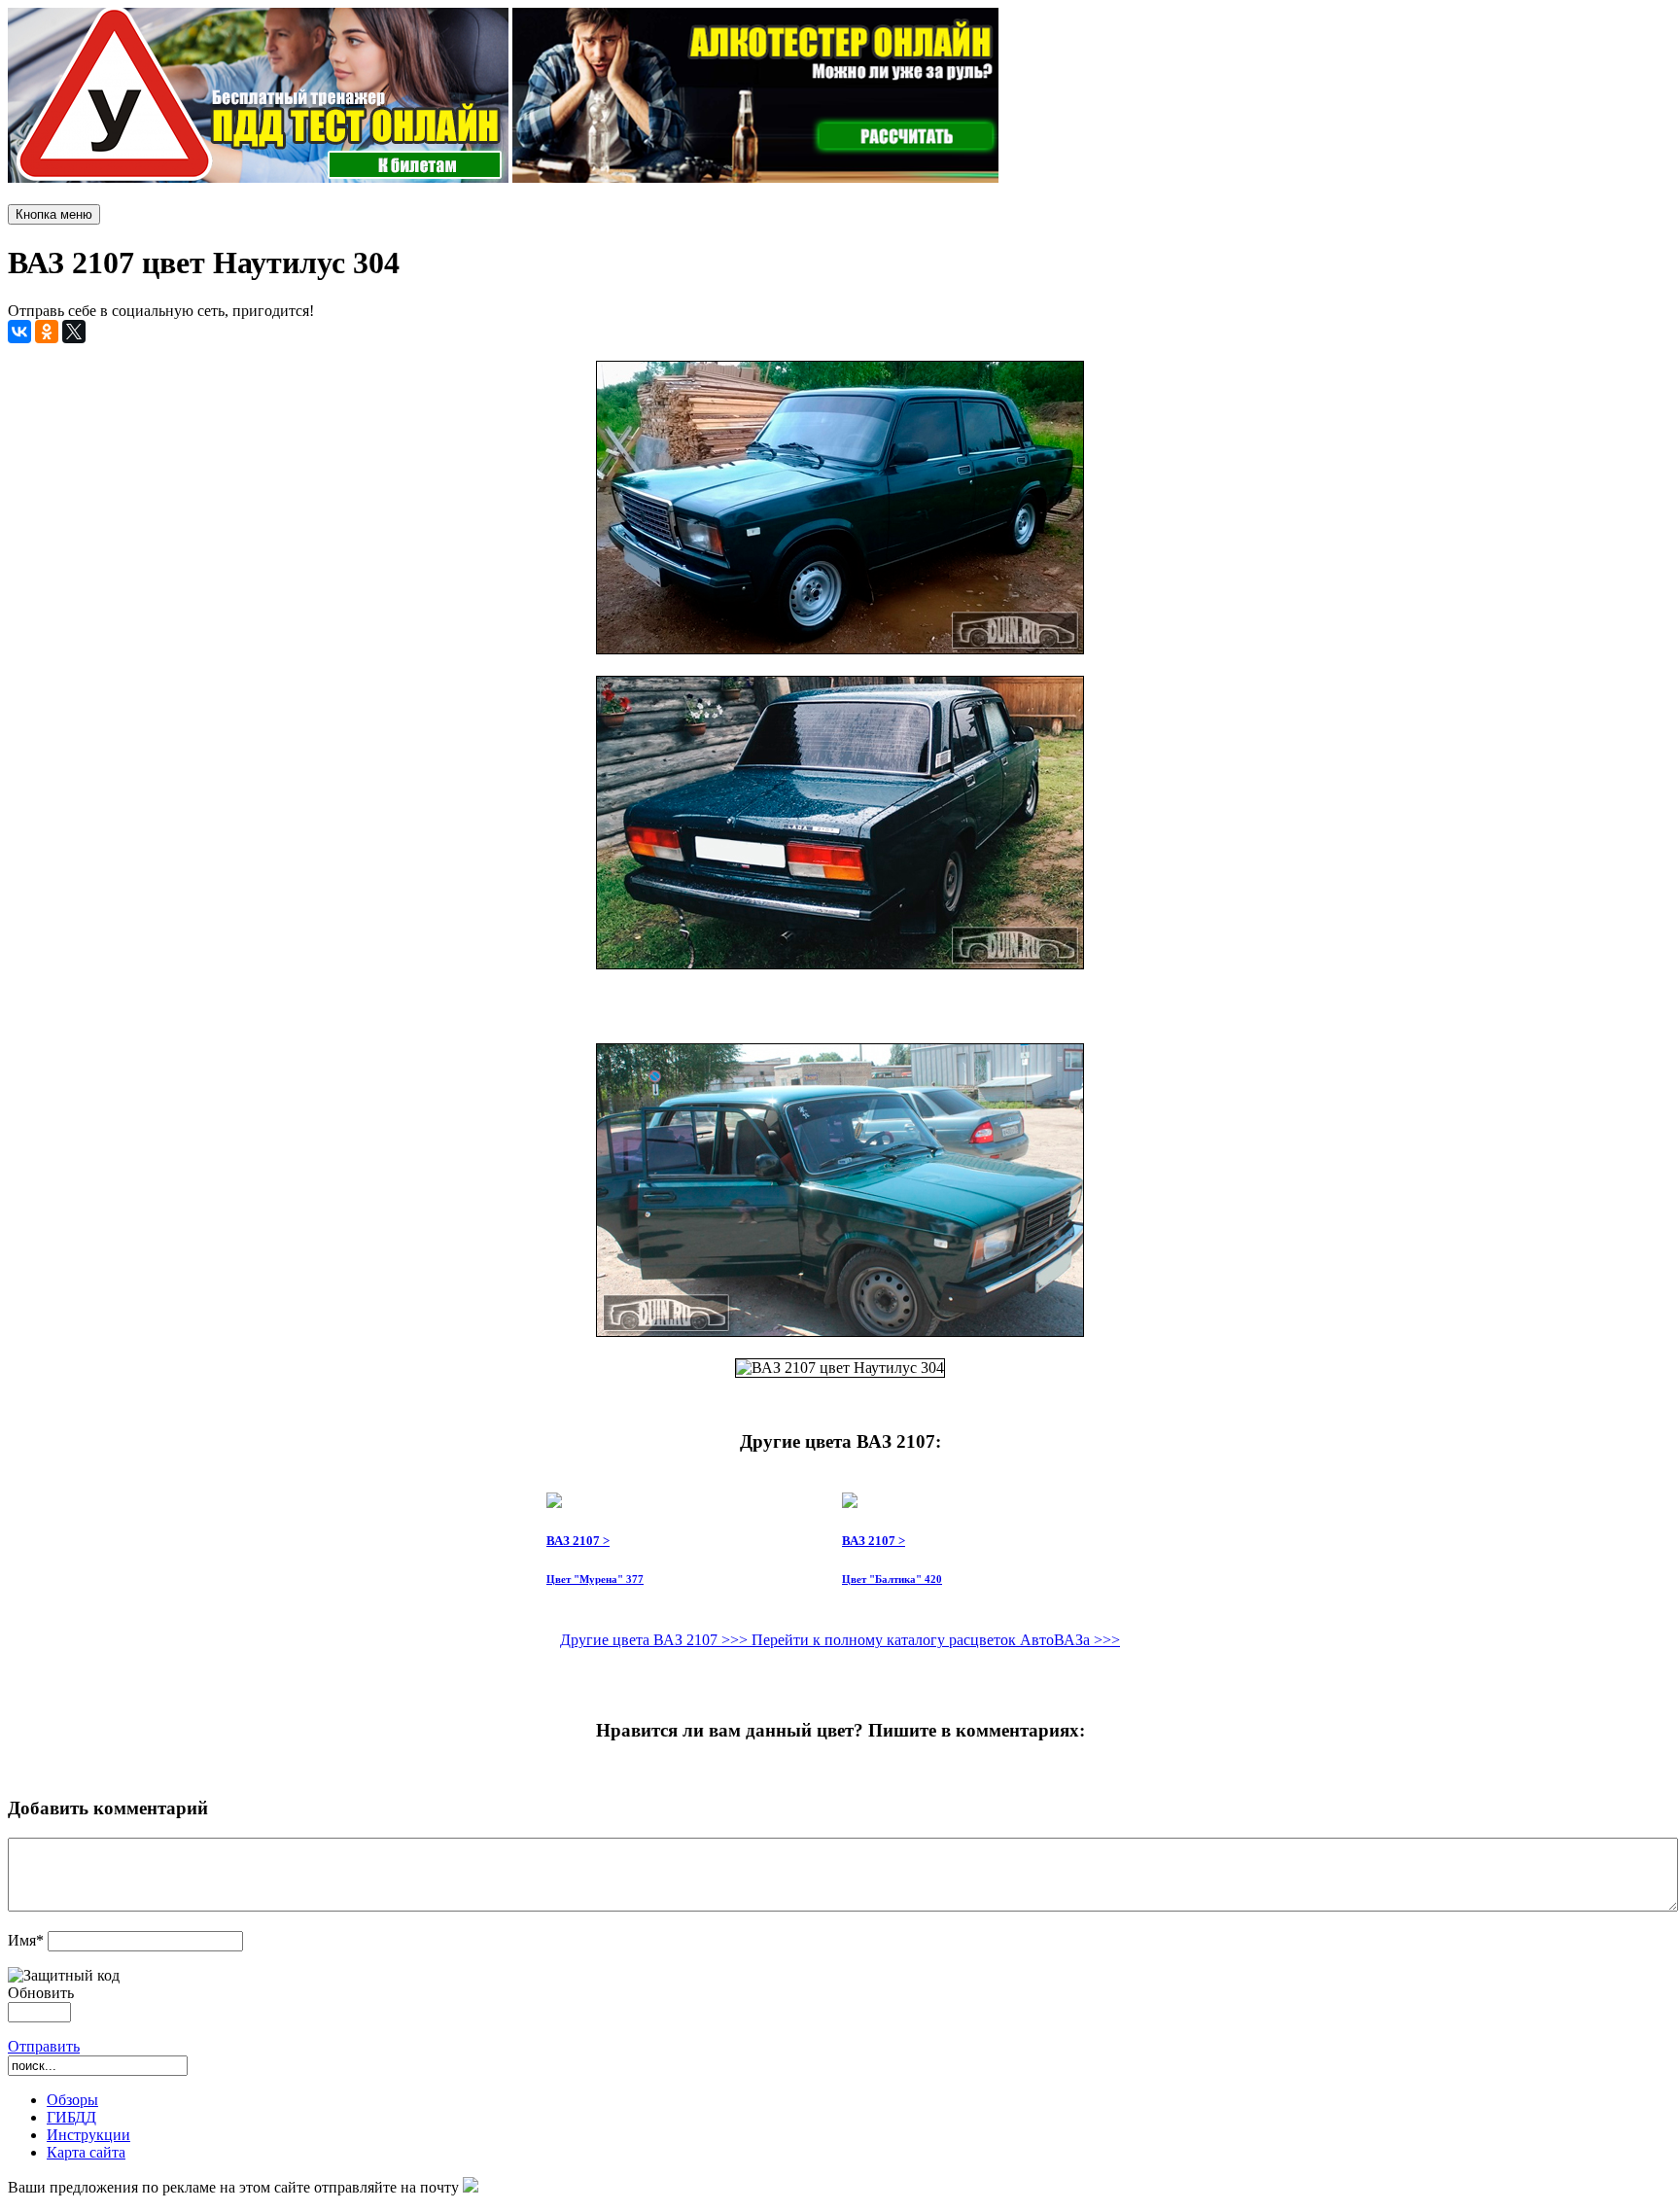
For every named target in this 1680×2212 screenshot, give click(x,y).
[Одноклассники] (47, 332)
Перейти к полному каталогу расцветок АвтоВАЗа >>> (936, 1640)
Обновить (41, 1993)
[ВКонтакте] (19, 332)
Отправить (44, 2046)
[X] (74, 332)
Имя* (26, 1940)
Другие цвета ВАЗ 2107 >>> (656, 1640)
